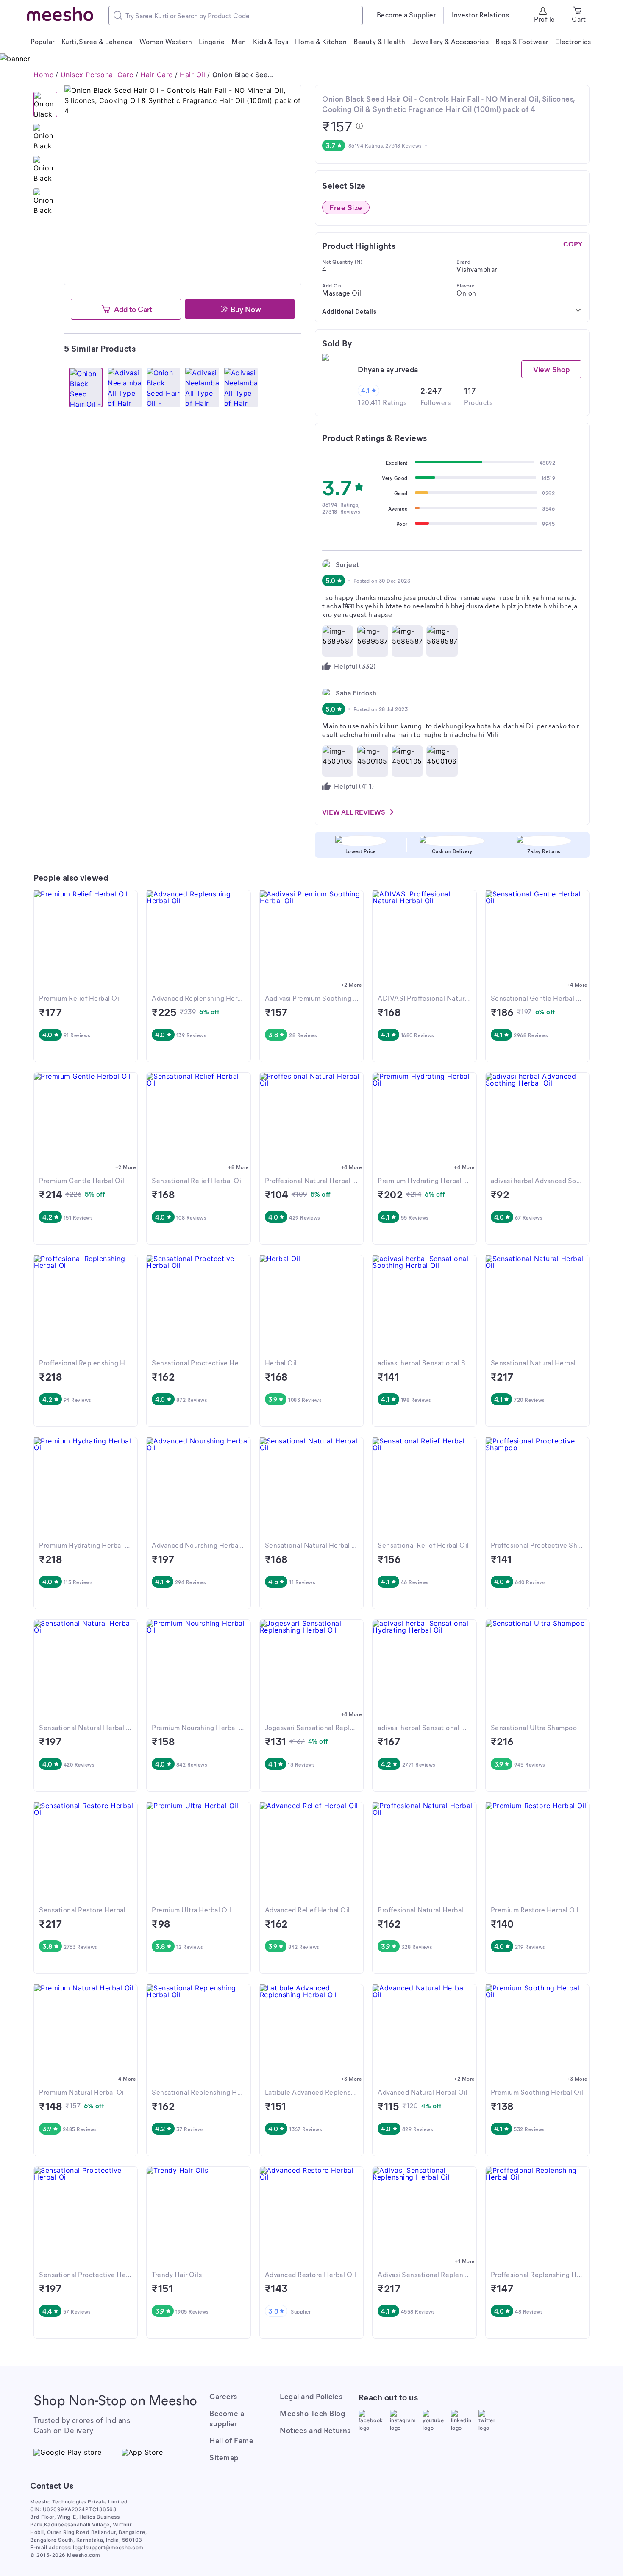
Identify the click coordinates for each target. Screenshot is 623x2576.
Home (43, 75)
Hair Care (157, 75)
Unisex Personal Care (97, 75)
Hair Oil (192, 75)
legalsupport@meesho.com (108, 2547)
